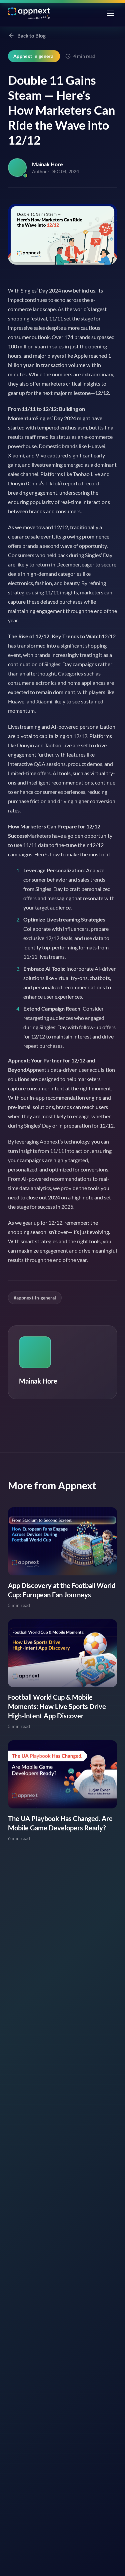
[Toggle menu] (110, 13)
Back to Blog (31, 36)
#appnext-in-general (35, 1298)
